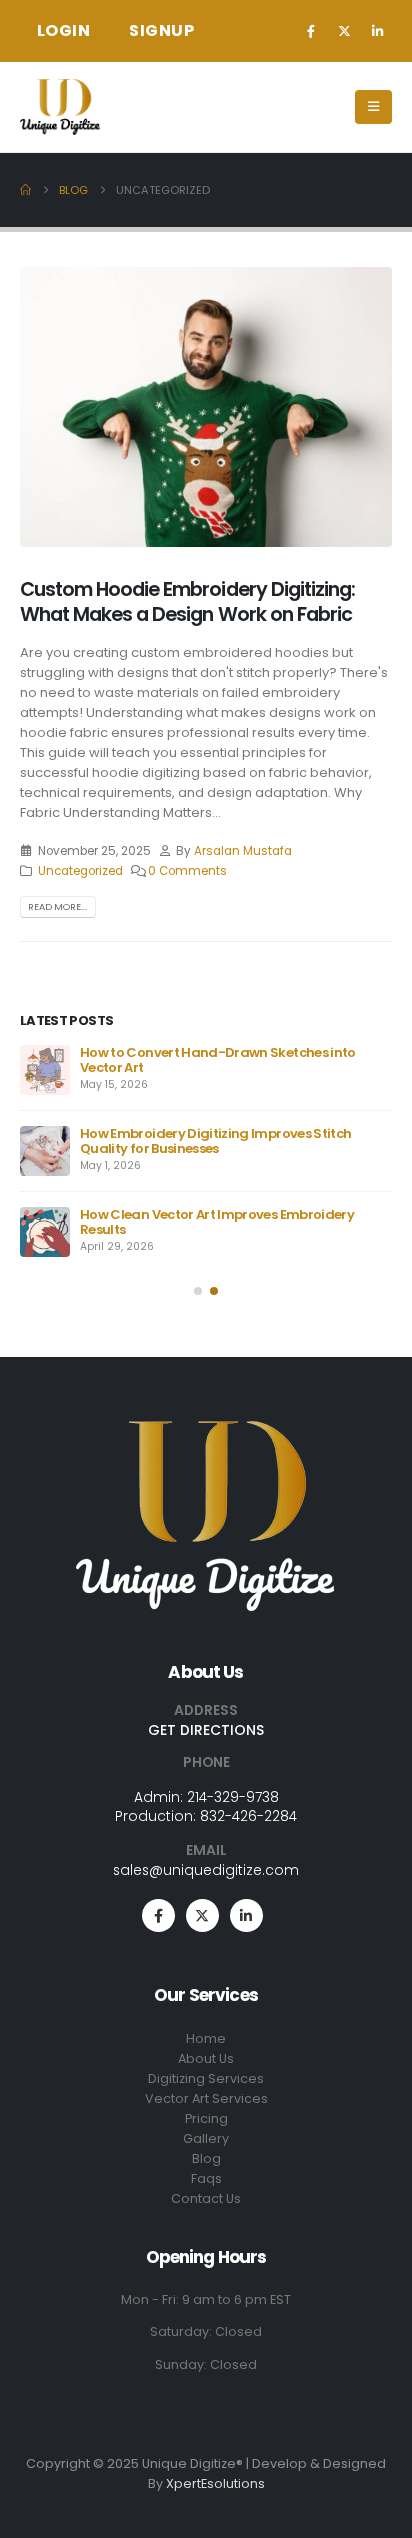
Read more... (57, 906)
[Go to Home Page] (25, 190)
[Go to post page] (45, 1070)
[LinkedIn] (377, 31)
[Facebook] (311, 31)
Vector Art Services (206, 2098)
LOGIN (64, 30)
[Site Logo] (60, 107)
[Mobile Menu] (373, 107)
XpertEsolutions (215, 2483)
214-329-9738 (233, 1797)
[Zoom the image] (206, 1431)
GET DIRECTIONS (206, 1730)
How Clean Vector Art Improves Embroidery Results (217, 1222)
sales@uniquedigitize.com (206, 1870)
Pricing (206, 2118)
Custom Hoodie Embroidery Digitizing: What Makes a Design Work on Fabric (187, 602)
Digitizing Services (206, 2078)
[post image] (206, 407)
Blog (206, 2158)
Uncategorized (80, 871)
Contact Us (206, 2198)
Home (206, 2038)
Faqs (206, 2178)
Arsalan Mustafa (243, 851)
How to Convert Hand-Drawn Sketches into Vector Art (218, 1060)
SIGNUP (161, 30)
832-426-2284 (248, 1816)
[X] (344, 31)
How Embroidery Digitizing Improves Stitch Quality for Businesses (215, 1141)
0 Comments (187, 871)
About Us (206, 2058)
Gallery (206, 2138)
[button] (198, 1291)
